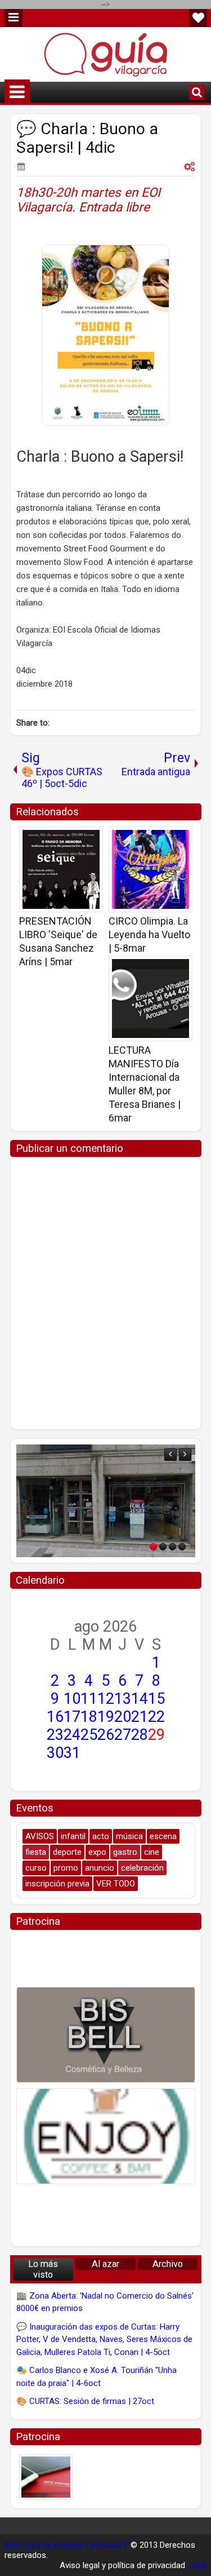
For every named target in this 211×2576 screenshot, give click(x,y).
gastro (125, 1852)
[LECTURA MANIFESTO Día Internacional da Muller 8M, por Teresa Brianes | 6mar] (151, 998)
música (129, 1836)
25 (89, 1735)
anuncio (100, 1868)
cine (152, 1852)
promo (66, 1868)
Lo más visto (43, 2269)
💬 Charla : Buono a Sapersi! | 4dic (87, 138)
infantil (73, 1836)
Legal (197, 2565)
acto (101, 1836)
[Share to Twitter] (78, 839)
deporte (67, 1852)
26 (106, 1735)
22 (156, 1717)
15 (156, 1699)
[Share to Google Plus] (91, 839)
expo (97, 1852)
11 (89, 1699)
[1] (153, 1547)
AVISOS (40, 1836)
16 (55, 1717)
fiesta (36, 1852)
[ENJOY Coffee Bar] (106, 2136)
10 (72, 1699)
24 (72, 1735)
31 (72, 1753)
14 (140, 1699)
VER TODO (116, 1884)
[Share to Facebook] (66, 839)
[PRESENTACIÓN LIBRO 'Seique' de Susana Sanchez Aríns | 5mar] (61, 869)
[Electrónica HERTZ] (106, 1501)
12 (106, 1699)
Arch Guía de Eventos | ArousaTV (66, 2545)
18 (89, 1717)
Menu (14, 18)
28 (140, 1735)
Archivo (168, 2264)
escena (163, 1836)
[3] (172, 1547)
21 (140, 1717)
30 (55, 1753)
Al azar (105, 2264)
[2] (163, 1547)
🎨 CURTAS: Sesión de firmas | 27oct (85, 2401)
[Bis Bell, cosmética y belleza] (106, 2035)
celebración (142, 1868)
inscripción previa (57, 1884)
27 (123, 1735)
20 (123, 1717)
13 (123, 1699)
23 (55, 1735)
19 (106, 1717)
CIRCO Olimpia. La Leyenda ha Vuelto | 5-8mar (149, 934)
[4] (182, 1547)
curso (36, 1868)
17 (72, 1717)
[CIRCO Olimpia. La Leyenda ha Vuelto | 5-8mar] (151, 869)
